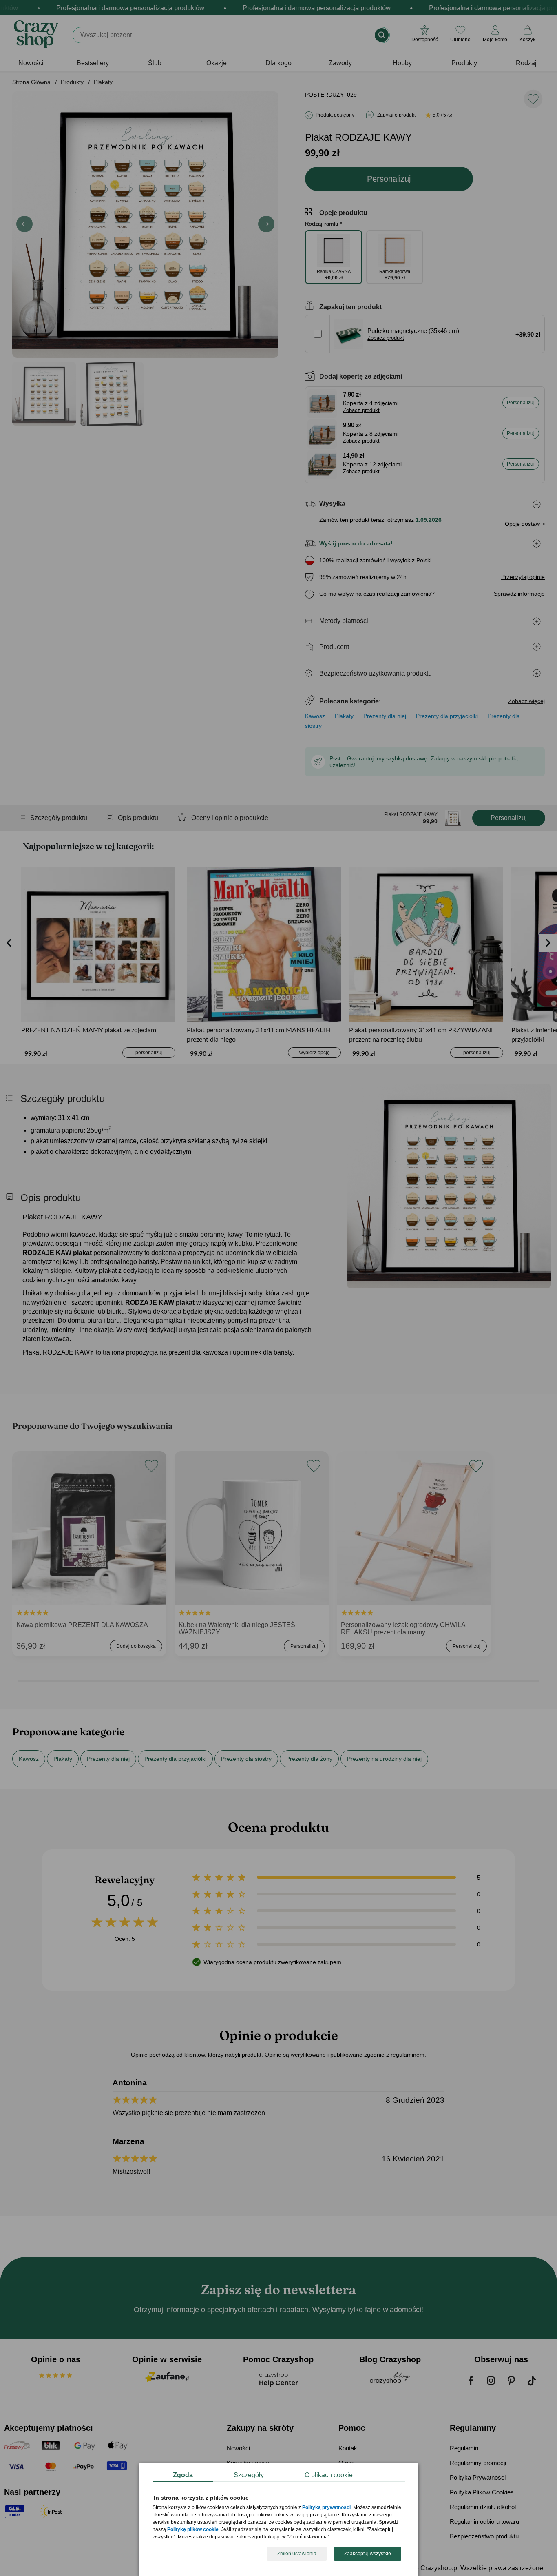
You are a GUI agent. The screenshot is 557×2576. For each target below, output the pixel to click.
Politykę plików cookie (193, 2530)
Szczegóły (249, 2475)
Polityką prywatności (326, 2508)
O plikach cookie (329, 2475)
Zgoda (183, 2475)
